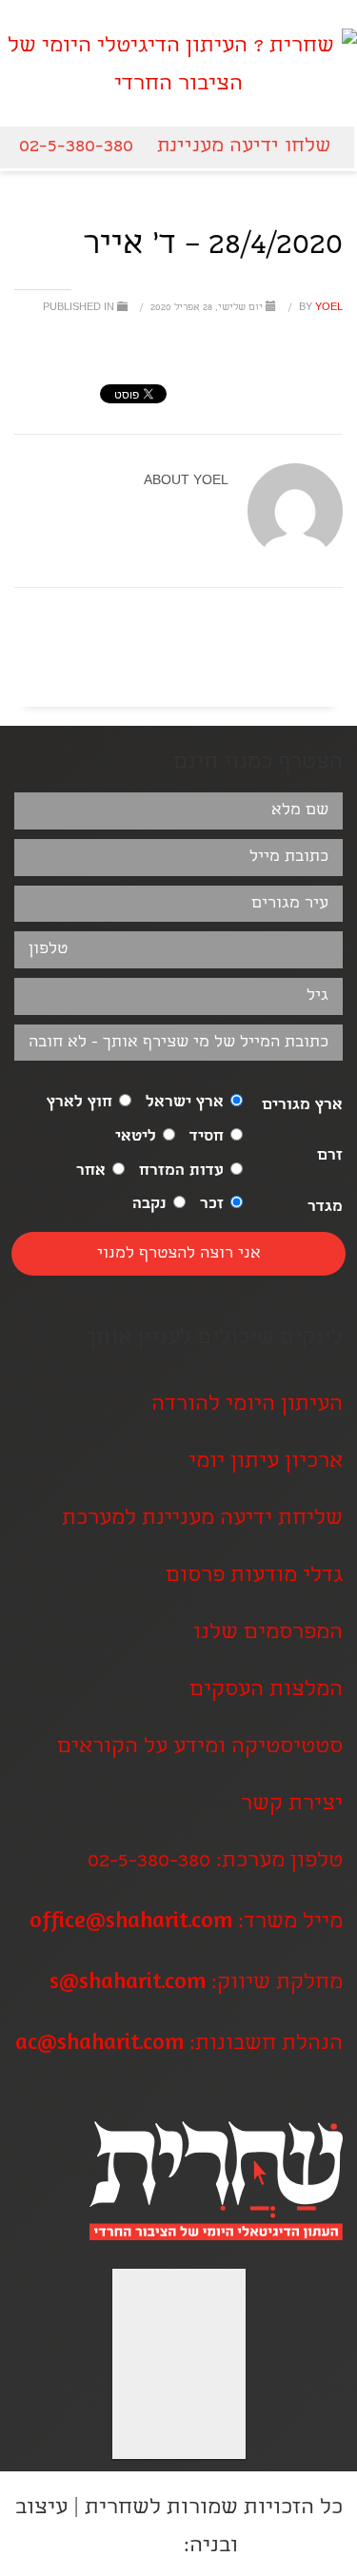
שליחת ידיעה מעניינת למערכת (202, 1520)
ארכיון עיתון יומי (266, 1463)
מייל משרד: (186, 1923)
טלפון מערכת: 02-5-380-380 (215, 1862)
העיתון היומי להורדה (247, 1405)
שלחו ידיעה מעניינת (244, 147)
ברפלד (149, 2547)
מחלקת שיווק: (196, 1984)
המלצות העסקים (266, 1691)
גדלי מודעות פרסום (254, 1577)
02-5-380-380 (76, 147)
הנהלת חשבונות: (179, 2045)
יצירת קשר (292, 1805)
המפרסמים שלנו (268, 1634)
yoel (319, 308)
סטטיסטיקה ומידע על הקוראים (200, 1748)
